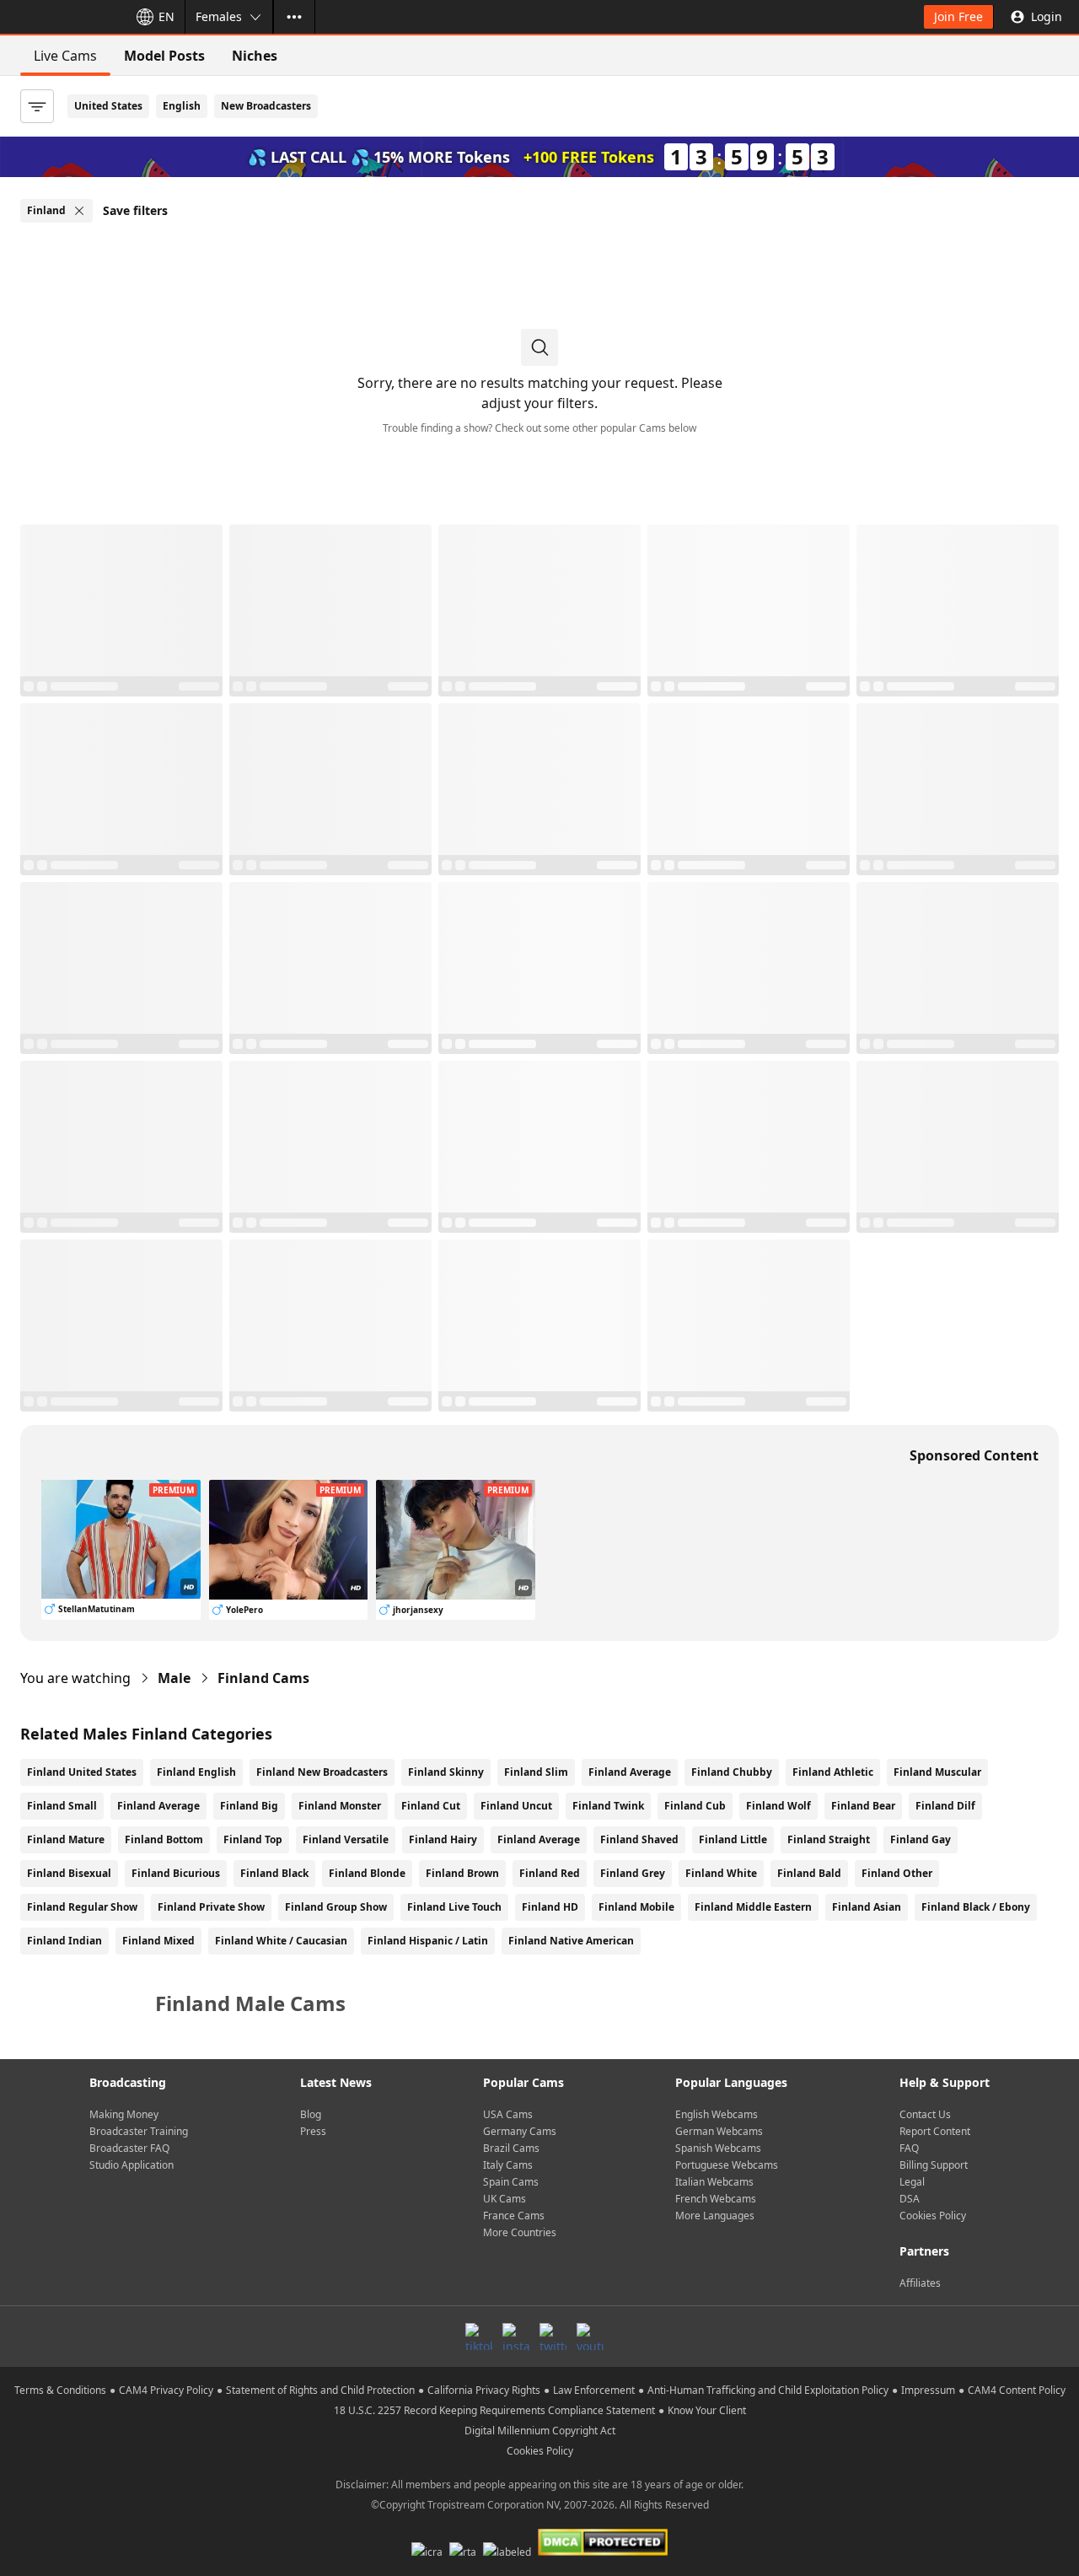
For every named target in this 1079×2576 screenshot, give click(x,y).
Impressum (928, 2390)
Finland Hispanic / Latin (428, 1941)
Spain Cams (511, 2182)
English (182, 106)
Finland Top (253, 1839)
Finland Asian (867, 1907)
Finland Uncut (516, 1806)
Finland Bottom (164, 1839)
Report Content (935, 2131)
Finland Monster (340, 1806)
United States (108, 106)
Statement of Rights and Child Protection (320, 2390)
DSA (910, 2199)
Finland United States (82, 1772)
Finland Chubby (732, 1772)
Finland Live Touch (454, 1907)
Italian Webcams (714, 2182)
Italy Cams (508, 2165)
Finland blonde (367, 1873)
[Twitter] (553, 2337)
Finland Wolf (778, 1806)
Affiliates (920, 2283)
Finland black (274, 1873)
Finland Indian (64, 1941)
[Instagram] (516, 2337)
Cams (263, 1678)
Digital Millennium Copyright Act (540, 2431)
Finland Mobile (636, 1907)
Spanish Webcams (718, 2148)
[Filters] (37, 106)
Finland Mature (66, 1839)
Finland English (196, 1772)
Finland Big (249, 1806)
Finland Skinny (446, 1772)
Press (313, 2131)
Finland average (539, 1839)
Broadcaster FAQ (129, 2148)
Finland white (721, 1873)
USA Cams (508, 2114)
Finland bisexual (69, 1873)
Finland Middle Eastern (753, 1907)
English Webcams (717, 2114)
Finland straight (829, 1839)
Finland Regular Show (82, 1907)
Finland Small (62, 1806)
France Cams (514, 2216)
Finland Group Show (336, 1907)
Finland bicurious (176, 1873)
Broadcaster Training (139, 2131)
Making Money (124, 2114)
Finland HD (550, 1907)
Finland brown (462, 1873)
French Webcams (716, 2199)
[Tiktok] (479, 2337)
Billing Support (934, 2165)
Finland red (550, 1873)
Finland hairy (443, 1839)
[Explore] (294, 17)
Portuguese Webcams (727, 2165)
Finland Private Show (211, 1907)
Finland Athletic (833, 1772)
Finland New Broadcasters (322, 1772)
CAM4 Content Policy (1017, 2390)
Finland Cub (695, 1806)
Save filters (135, 210)
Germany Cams (520, 2131)
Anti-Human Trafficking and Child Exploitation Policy (768, 2390)
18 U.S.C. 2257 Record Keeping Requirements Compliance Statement (494, 2410)
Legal (912, 2182)
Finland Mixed (158, 1941)
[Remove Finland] (79, 211)
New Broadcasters (266, 106)
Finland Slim (536, 1772)
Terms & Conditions (60, 2390)
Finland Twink (608, 1806)
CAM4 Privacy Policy (166, 2390)
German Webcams (719, 2131)
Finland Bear (863, 1806)
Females (219, 16)
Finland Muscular (937, 1772)
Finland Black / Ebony (976, 1907)
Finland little (733, 1839)
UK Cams (505, 2199)
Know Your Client (707, 2410)
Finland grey (633, 1873)
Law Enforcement (594, 2390)
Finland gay (921, 1839)
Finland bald (809, 1873)
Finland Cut (431, 1806)
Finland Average (630, 1772)
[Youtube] (590, 2337)
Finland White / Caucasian (281, 1941)
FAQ (909, 2148)
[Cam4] (61, 17)
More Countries (520, 2232)
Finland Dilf (945, 1806)
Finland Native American (571, 1941)
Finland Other (897, 1873)
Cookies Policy (933, 2216)
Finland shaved (639, 1839)
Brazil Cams (511, 2148)
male (174, 1678)
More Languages (715, 2216)
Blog (311, 2114)
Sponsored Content (974, 1455)
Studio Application (132, 2165)
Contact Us (925, 2114)
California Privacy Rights (484, 2390)
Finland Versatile (346, 1839)
